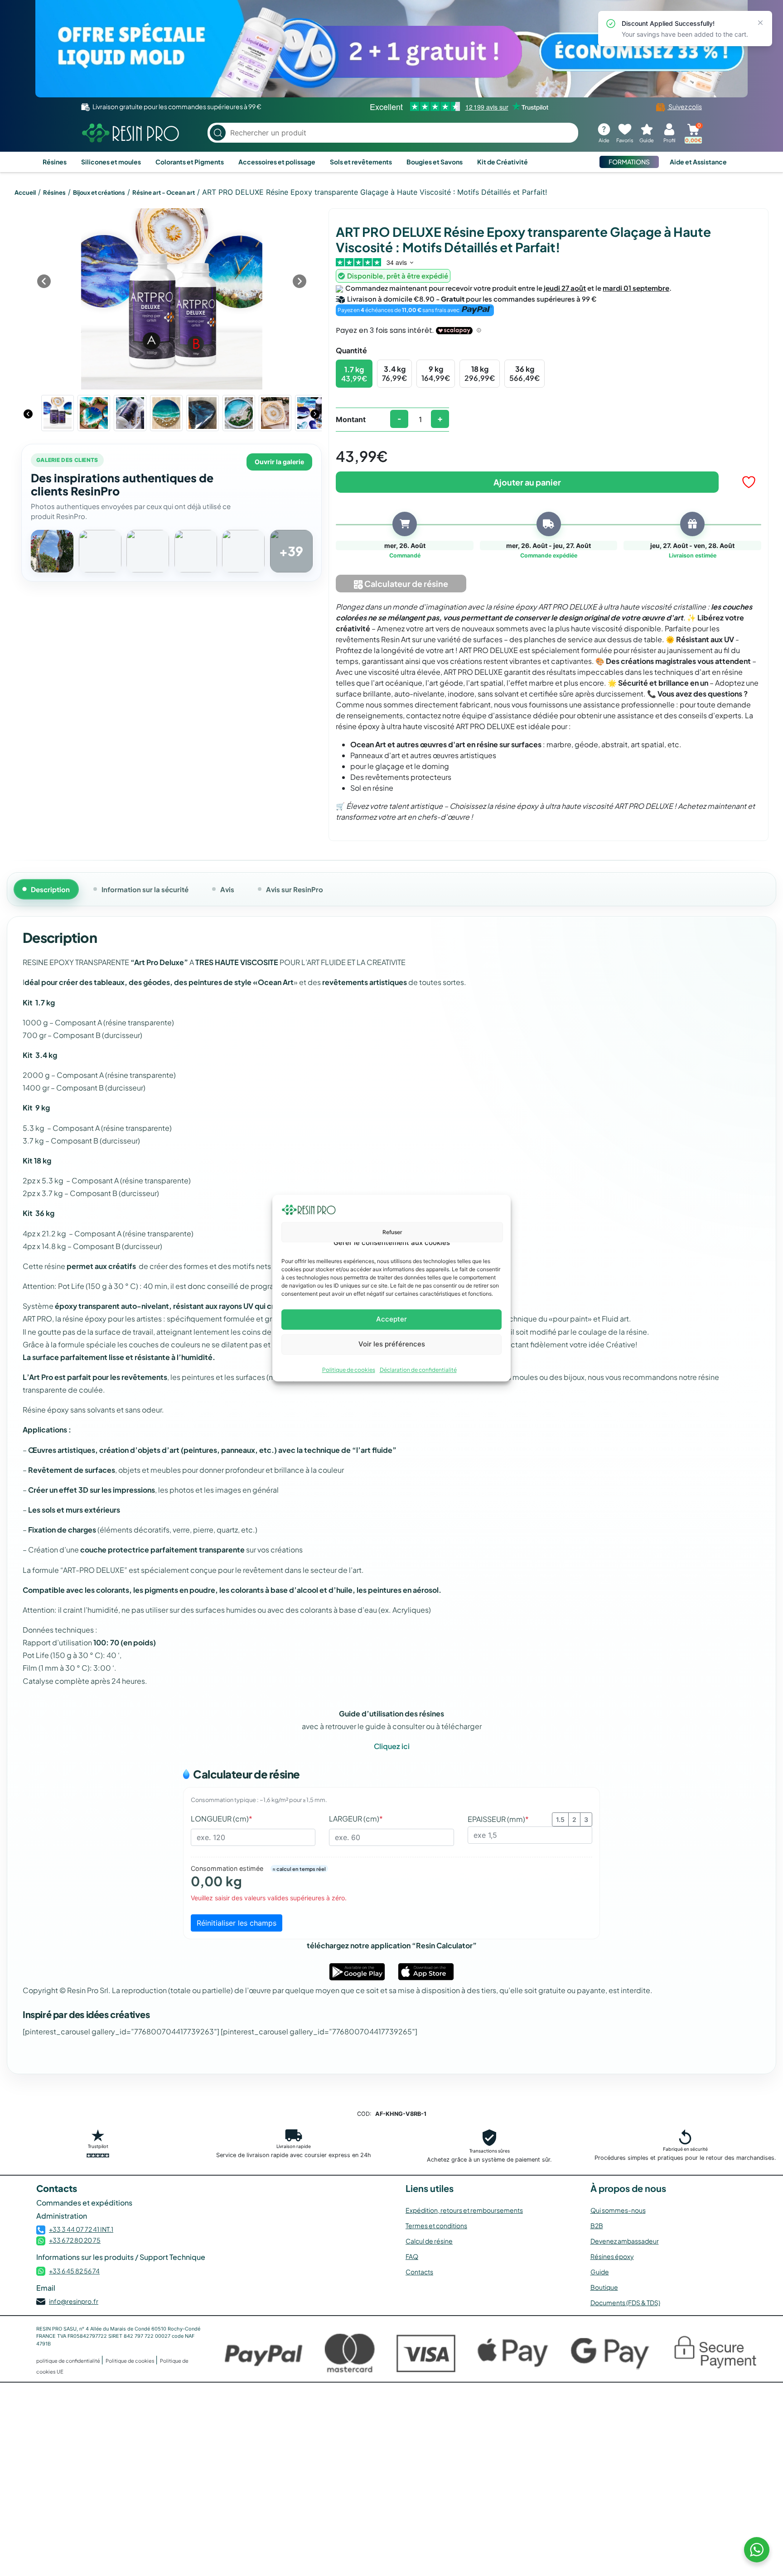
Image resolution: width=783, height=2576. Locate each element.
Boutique (604, 2287)
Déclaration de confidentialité (418, 1370)
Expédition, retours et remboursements (464, 2210)
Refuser (392, 1232)
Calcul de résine (429, 2241)
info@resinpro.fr (74, 2301)
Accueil (25, 192)
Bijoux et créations (99, 192)
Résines (55, 162)
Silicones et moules (111, 162)
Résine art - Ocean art (164, 192)
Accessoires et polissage (277, 162)
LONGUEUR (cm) (222, 1819)
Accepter (391, 1319)
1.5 (560, 1819)
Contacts (419, 2272)
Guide (600, 2272)
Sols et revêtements (361, 162)
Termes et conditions (436, 2225)
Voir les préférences (392, 1344)
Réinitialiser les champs (237, 1923)
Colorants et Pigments (190, 162)
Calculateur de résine (406, 584)
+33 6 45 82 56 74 (74, 2271)
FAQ (412, 2256)
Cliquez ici (392, 1746)
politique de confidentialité (69, 2361)
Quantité (351, 350)
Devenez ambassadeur (625, 2241)
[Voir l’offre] (391, 49)
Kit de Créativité (503, 162)
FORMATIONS (629, 162)
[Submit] (218, 133)
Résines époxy (612, 2256)
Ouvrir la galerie (279, 462)
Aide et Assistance (698, 162)
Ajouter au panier (527, 482)
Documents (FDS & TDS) (625, 2302)
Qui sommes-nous (618, 2210)
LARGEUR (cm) (356, 1819)
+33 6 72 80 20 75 (75, 2240)
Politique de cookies (349, 1370)
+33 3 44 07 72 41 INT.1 (81, 2229)
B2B (597, 2225)
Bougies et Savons (435, 162)
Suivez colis (685, 106)
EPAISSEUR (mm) (498, 1819)
